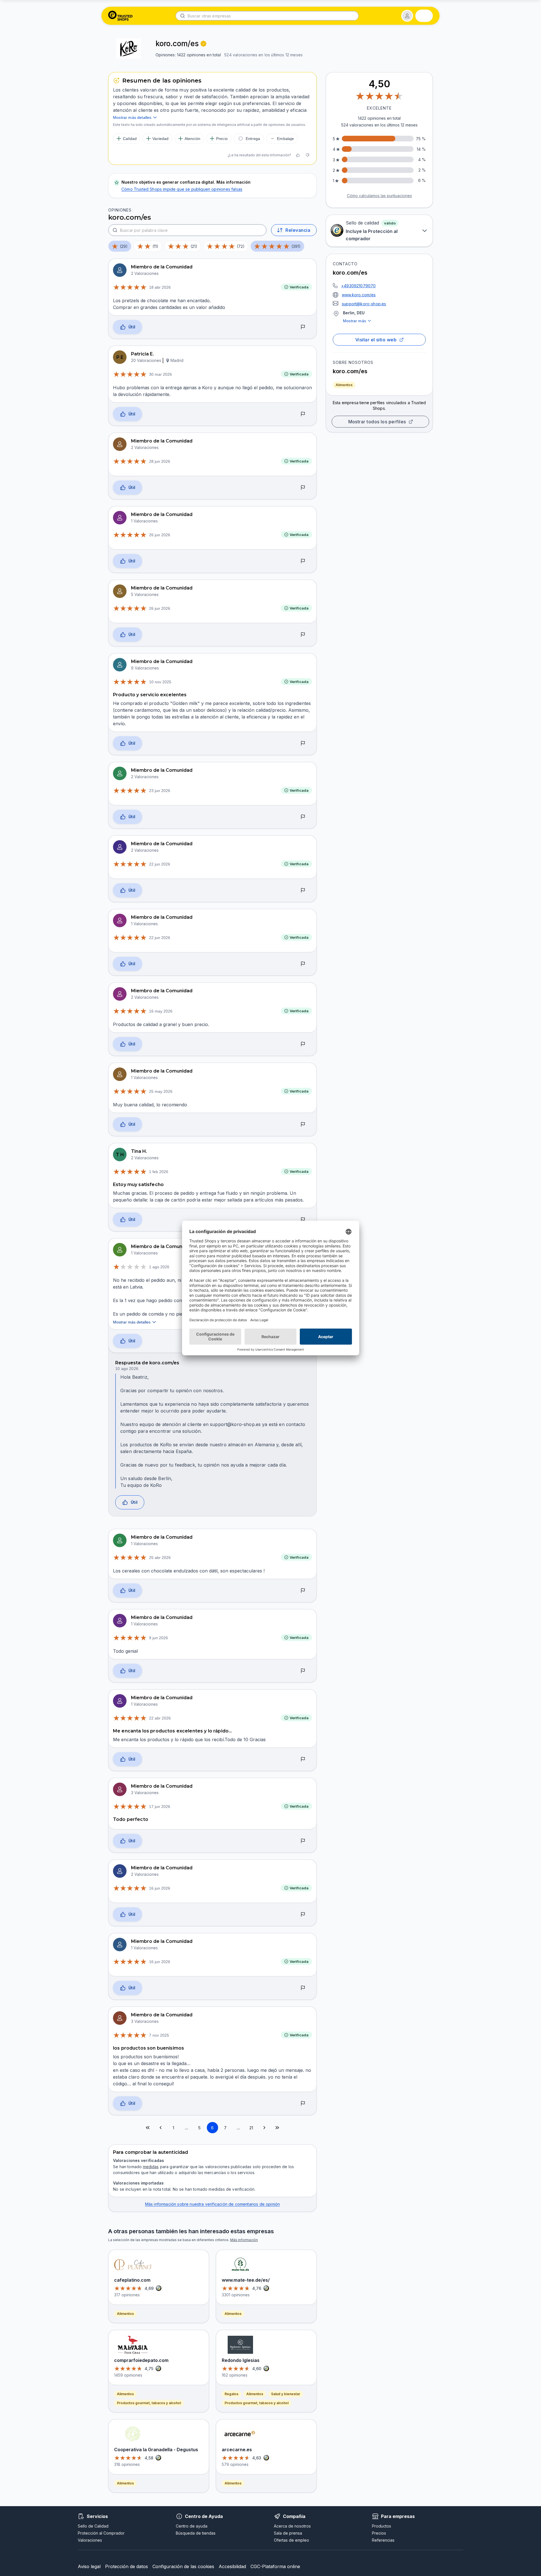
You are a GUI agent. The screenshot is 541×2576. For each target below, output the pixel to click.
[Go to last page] (277, 2128)
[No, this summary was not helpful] (307, 155)
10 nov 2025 (160, 682)
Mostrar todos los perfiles (377, 422)
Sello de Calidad (93, 2526)
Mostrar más (354, 321)
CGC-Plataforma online (275, 2566)
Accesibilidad (232, 2566)
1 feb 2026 (159, 1172)
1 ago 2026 (159, 1267)
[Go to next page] (264, 2128)
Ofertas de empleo (291, 2540)
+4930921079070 (358, 286)
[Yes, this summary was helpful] (298, 155)
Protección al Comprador (101, 2533)
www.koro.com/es (359, 295)
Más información (244, 2240)
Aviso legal (89, 2566)
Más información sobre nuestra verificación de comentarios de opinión (213, 2204)
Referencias (383, 2540)
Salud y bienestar (286, 2394)
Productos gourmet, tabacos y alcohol (149, 2403)
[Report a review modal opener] (303, 327)
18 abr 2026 (160, 287)
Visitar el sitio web (376, 340)
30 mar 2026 (160, 374)
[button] (407, 16)
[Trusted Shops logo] (120, 16)
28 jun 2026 (160, 461)
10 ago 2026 (127, 1369)
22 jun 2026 (160, 864)
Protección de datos (127, 2566)
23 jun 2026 (160, 791)
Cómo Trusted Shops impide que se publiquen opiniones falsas (182, 189)
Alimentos (344, 385)
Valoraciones (90, 2540)
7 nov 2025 (159, 2035)
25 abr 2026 (160, 1558)
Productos (382, 2526)
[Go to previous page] (161, 2128)
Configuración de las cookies (183, 2566)
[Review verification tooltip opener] (203, 44)
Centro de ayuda (192, 2526)
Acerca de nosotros (292, 2526)
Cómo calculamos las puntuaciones (379, 196)
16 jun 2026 (160, 1888)
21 (251, 2128)
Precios (379, 2533)
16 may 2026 (161, 1011)
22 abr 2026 (160, 1718)
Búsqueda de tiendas (196, 2533)
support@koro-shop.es (364, 304)
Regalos (231, 2394)
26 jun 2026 (160, 535)
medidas (151, 2167)
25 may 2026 (161, 1091)
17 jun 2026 (160, 1807)
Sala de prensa (288, 2533)
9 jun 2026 (158, 1638)
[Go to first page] (148, 2128)
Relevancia (298, 230)
